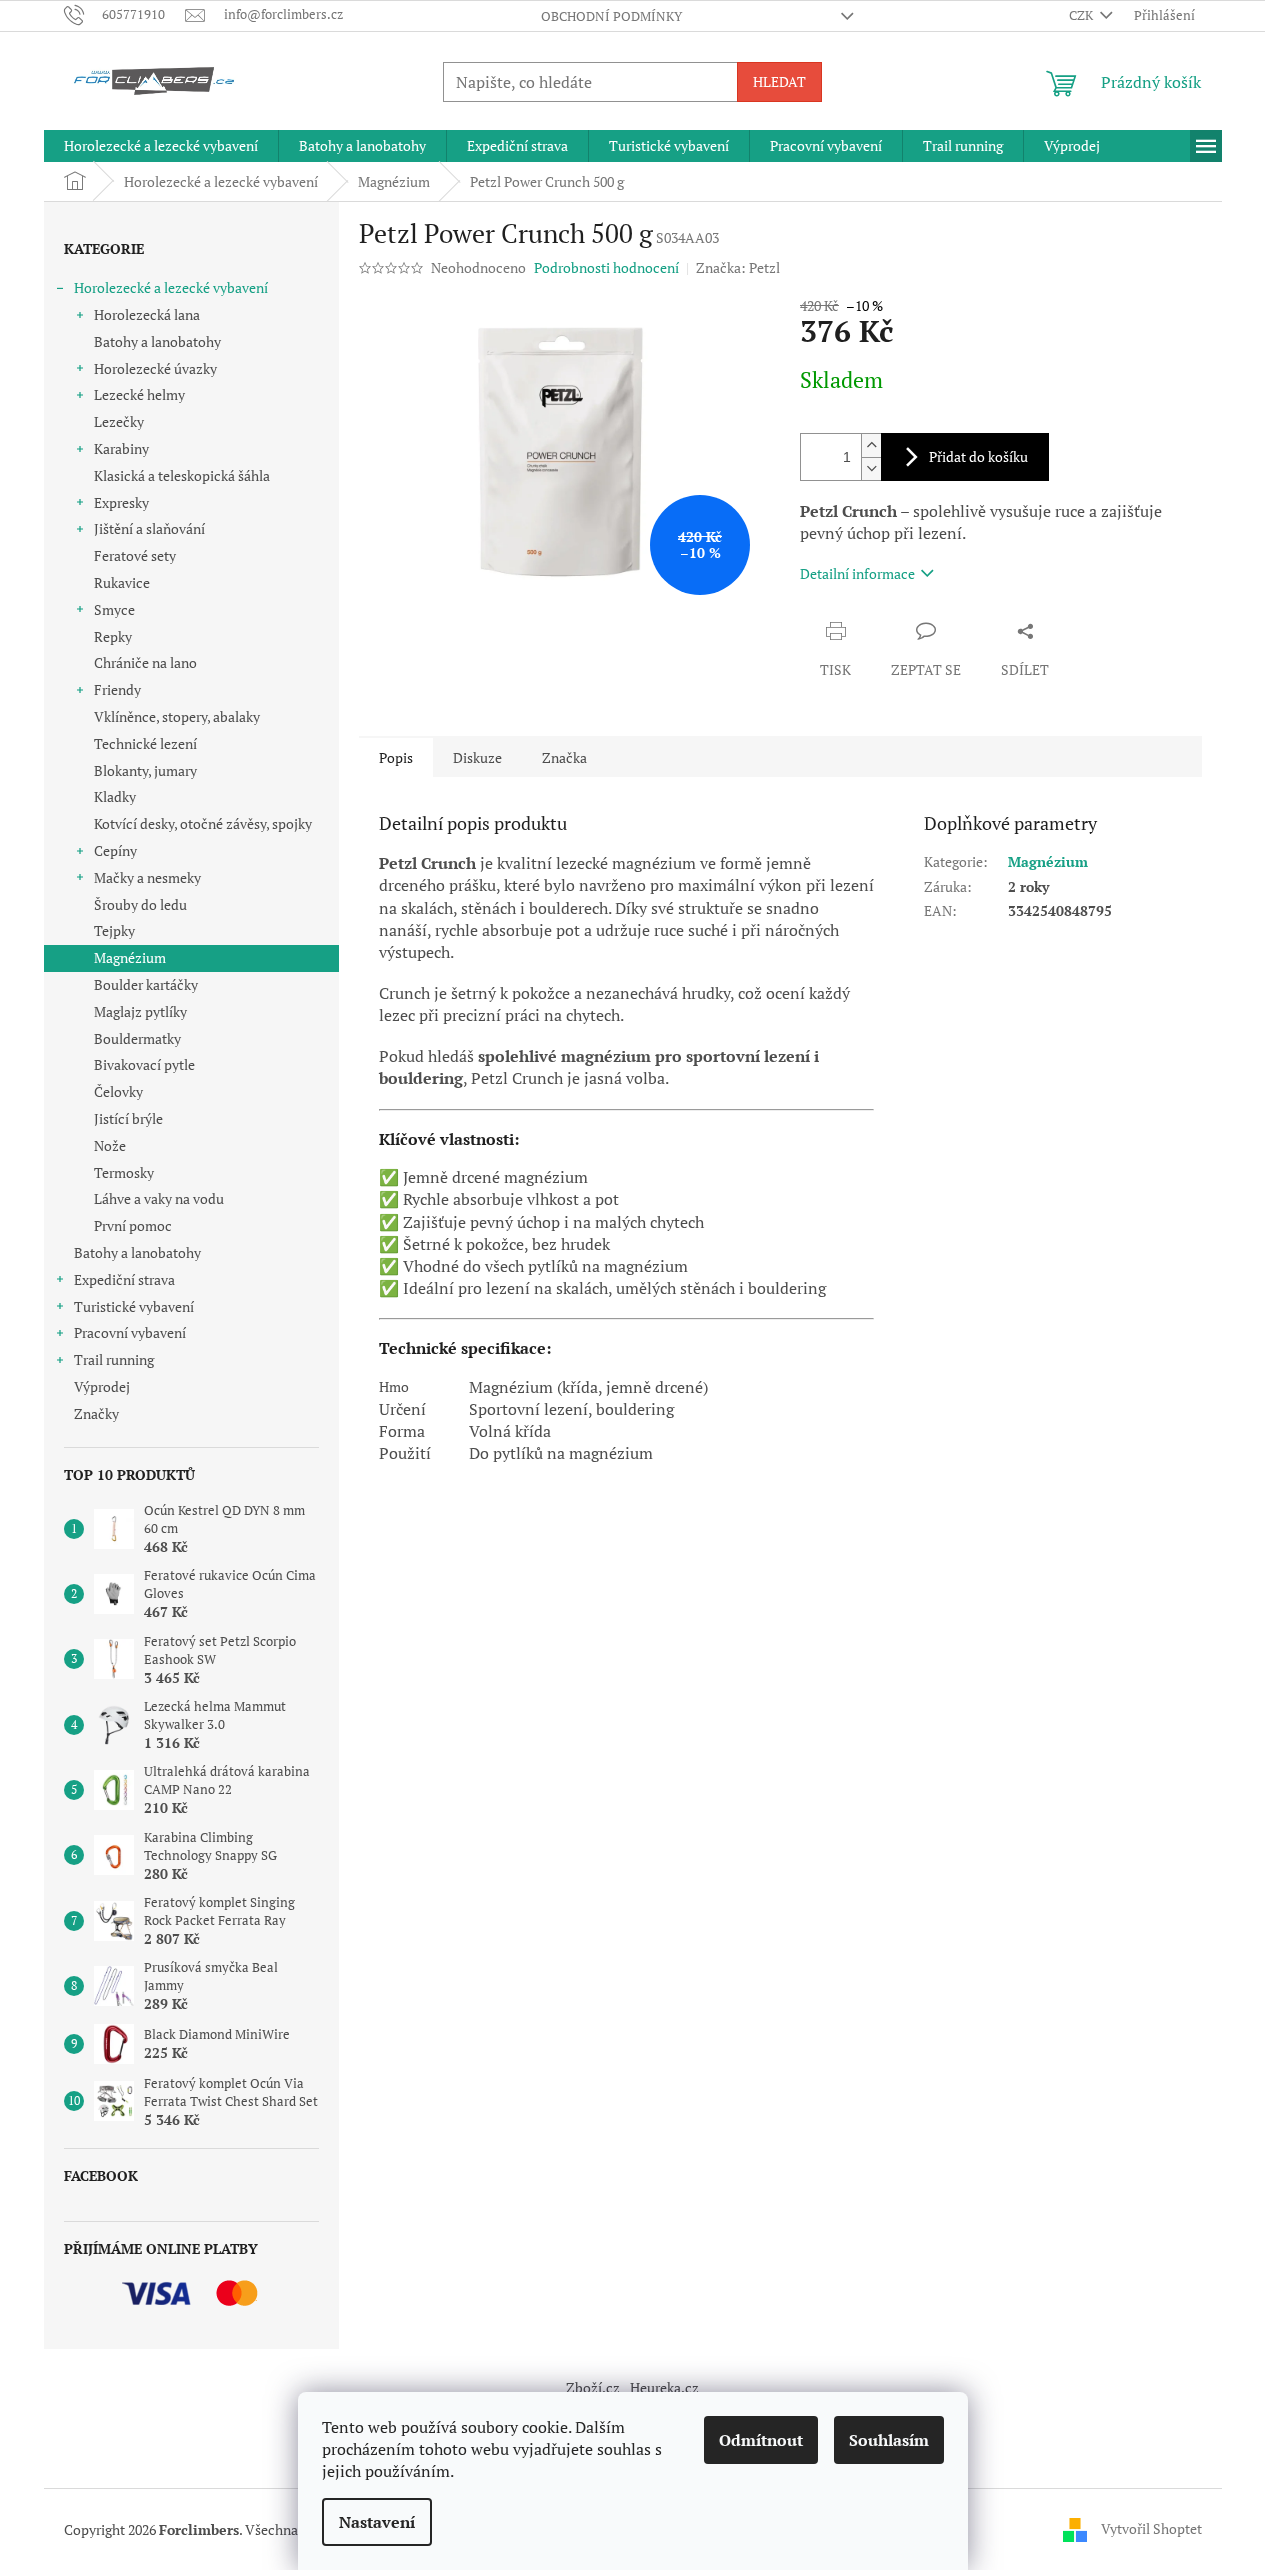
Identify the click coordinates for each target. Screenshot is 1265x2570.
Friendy (117, 689)
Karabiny (121, 448)
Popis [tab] (396, 757)
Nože (110, 1145)
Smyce (114, 609)
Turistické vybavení (134, 1306)
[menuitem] (161, 146)
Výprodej (102, 1386)
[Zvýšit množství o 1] (871, 445)
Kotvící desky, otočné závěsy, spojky (203, 823)
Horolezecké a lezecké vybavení (171, 287)
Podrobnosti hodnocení (606, 267)
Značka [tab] (564, 757)
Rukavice (122, 582)
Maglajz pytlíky (140, 1011)
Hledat (779, 81)
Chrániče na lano (145, 662)
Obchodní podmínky (611, 16)
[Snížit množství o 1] (871, 468)
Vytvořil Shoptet (1151, 2527)
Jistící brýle (128, 1118)
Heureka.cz (664, 2387)
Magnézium (130, 957)
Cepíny (115, 850)
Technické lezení (145, 743)
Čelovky (118, 1091)
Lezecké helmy (139, 394)
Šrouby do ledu (140, 904)
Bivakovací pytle (144, 1064)
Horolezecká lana (147, 314)
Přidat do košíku (978, 456)
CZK (1082, 15)
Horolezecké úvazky (155, 368)
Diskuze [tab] (477, 757)
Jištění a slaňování (149, 528)
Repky (113, 636)
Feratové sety (135, 555)
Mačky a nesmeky (147, 877)
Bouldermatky (137, 1038)
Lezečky (119, 421)
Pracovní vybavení (130, 1332)
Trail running (114, 1359)
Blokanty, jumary (145, 770)
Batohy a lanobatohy (157, 341)
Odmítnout (761, 2440)
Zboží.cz (593, 2387)
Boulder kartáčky (146, 984)
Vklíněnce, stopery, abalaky (177, 716)
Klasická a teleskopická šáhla (182, 475)
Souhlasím (889, 2440)
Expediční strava (124, 1279)
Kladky (115, 796)
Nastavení (377, 2522)
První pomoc (133, 1225)
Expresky (121, 502)
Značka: (738, 267)
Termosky (124, 1172)
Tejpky (114, 930)
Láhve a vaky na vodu (159, 1198)
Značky (96, 1413)
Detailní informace (857, 573)
